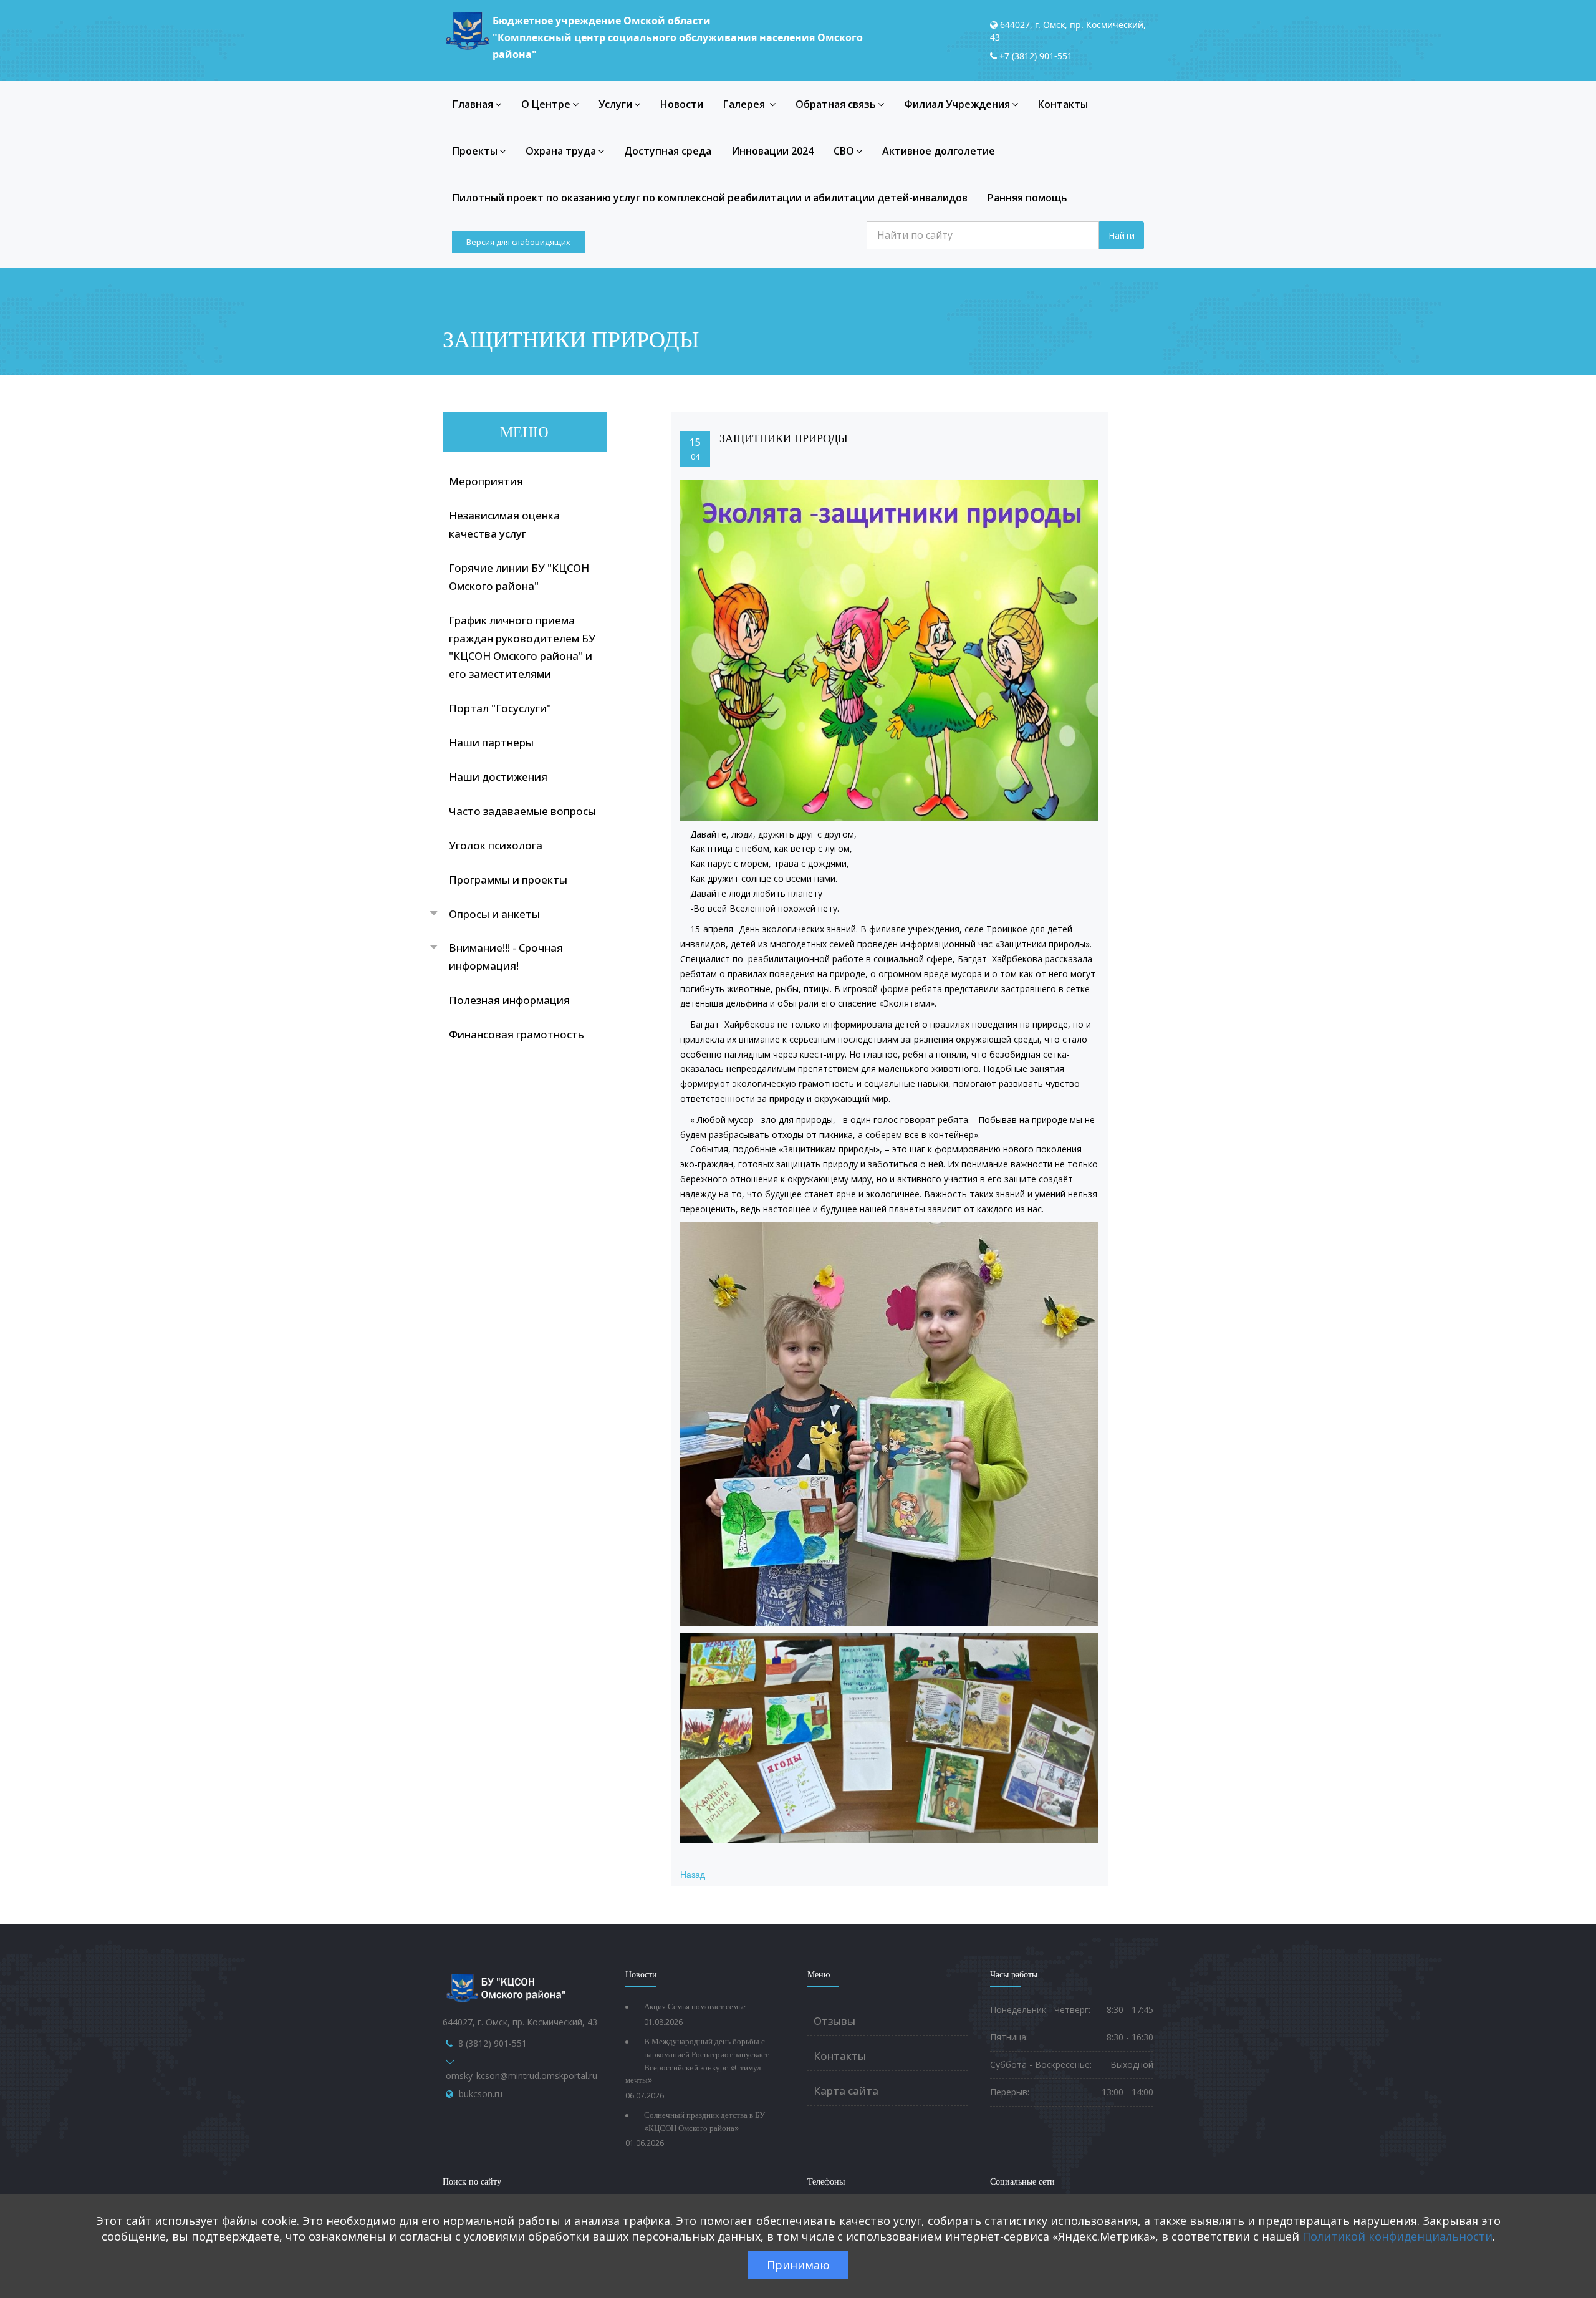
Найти (1122, 235)
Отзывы (834, 2021)
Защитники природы (784, 438)
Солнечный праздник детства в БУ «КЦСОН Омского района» (704, 2122)
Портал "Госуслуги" (500, 708)
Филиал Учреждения (957, 104)
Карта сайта (846, 2091)
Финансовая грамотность (517, 1034)
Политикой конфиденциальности (1397, 2236)
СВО (844, 151)
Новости (682, 104)
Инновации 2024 (772, 151)
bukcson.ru (481, 2094)
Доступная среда (668, 151)
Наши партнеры (491, 742)
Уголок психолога (496, 845)
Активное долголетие (939, 151)
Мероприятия (486, 481)
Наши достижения (498, 777)
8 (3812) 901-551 (493, 2043)
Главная (473, 104)
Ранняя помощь (1027, 198)
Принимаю (798, 2265)
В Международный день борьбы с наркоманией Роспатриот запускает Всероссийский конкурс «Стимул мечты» (697, 2061)
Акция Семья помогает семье (695, 2006)
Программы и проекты (508, 880)
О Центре (546, 104)
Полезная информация (509, 1000)
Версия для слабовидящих (518, 242)
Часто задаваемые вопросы (522, 811)
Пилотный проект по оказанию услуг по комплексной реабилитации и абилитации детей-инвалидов (710, 198)
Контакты (1063, 104)
